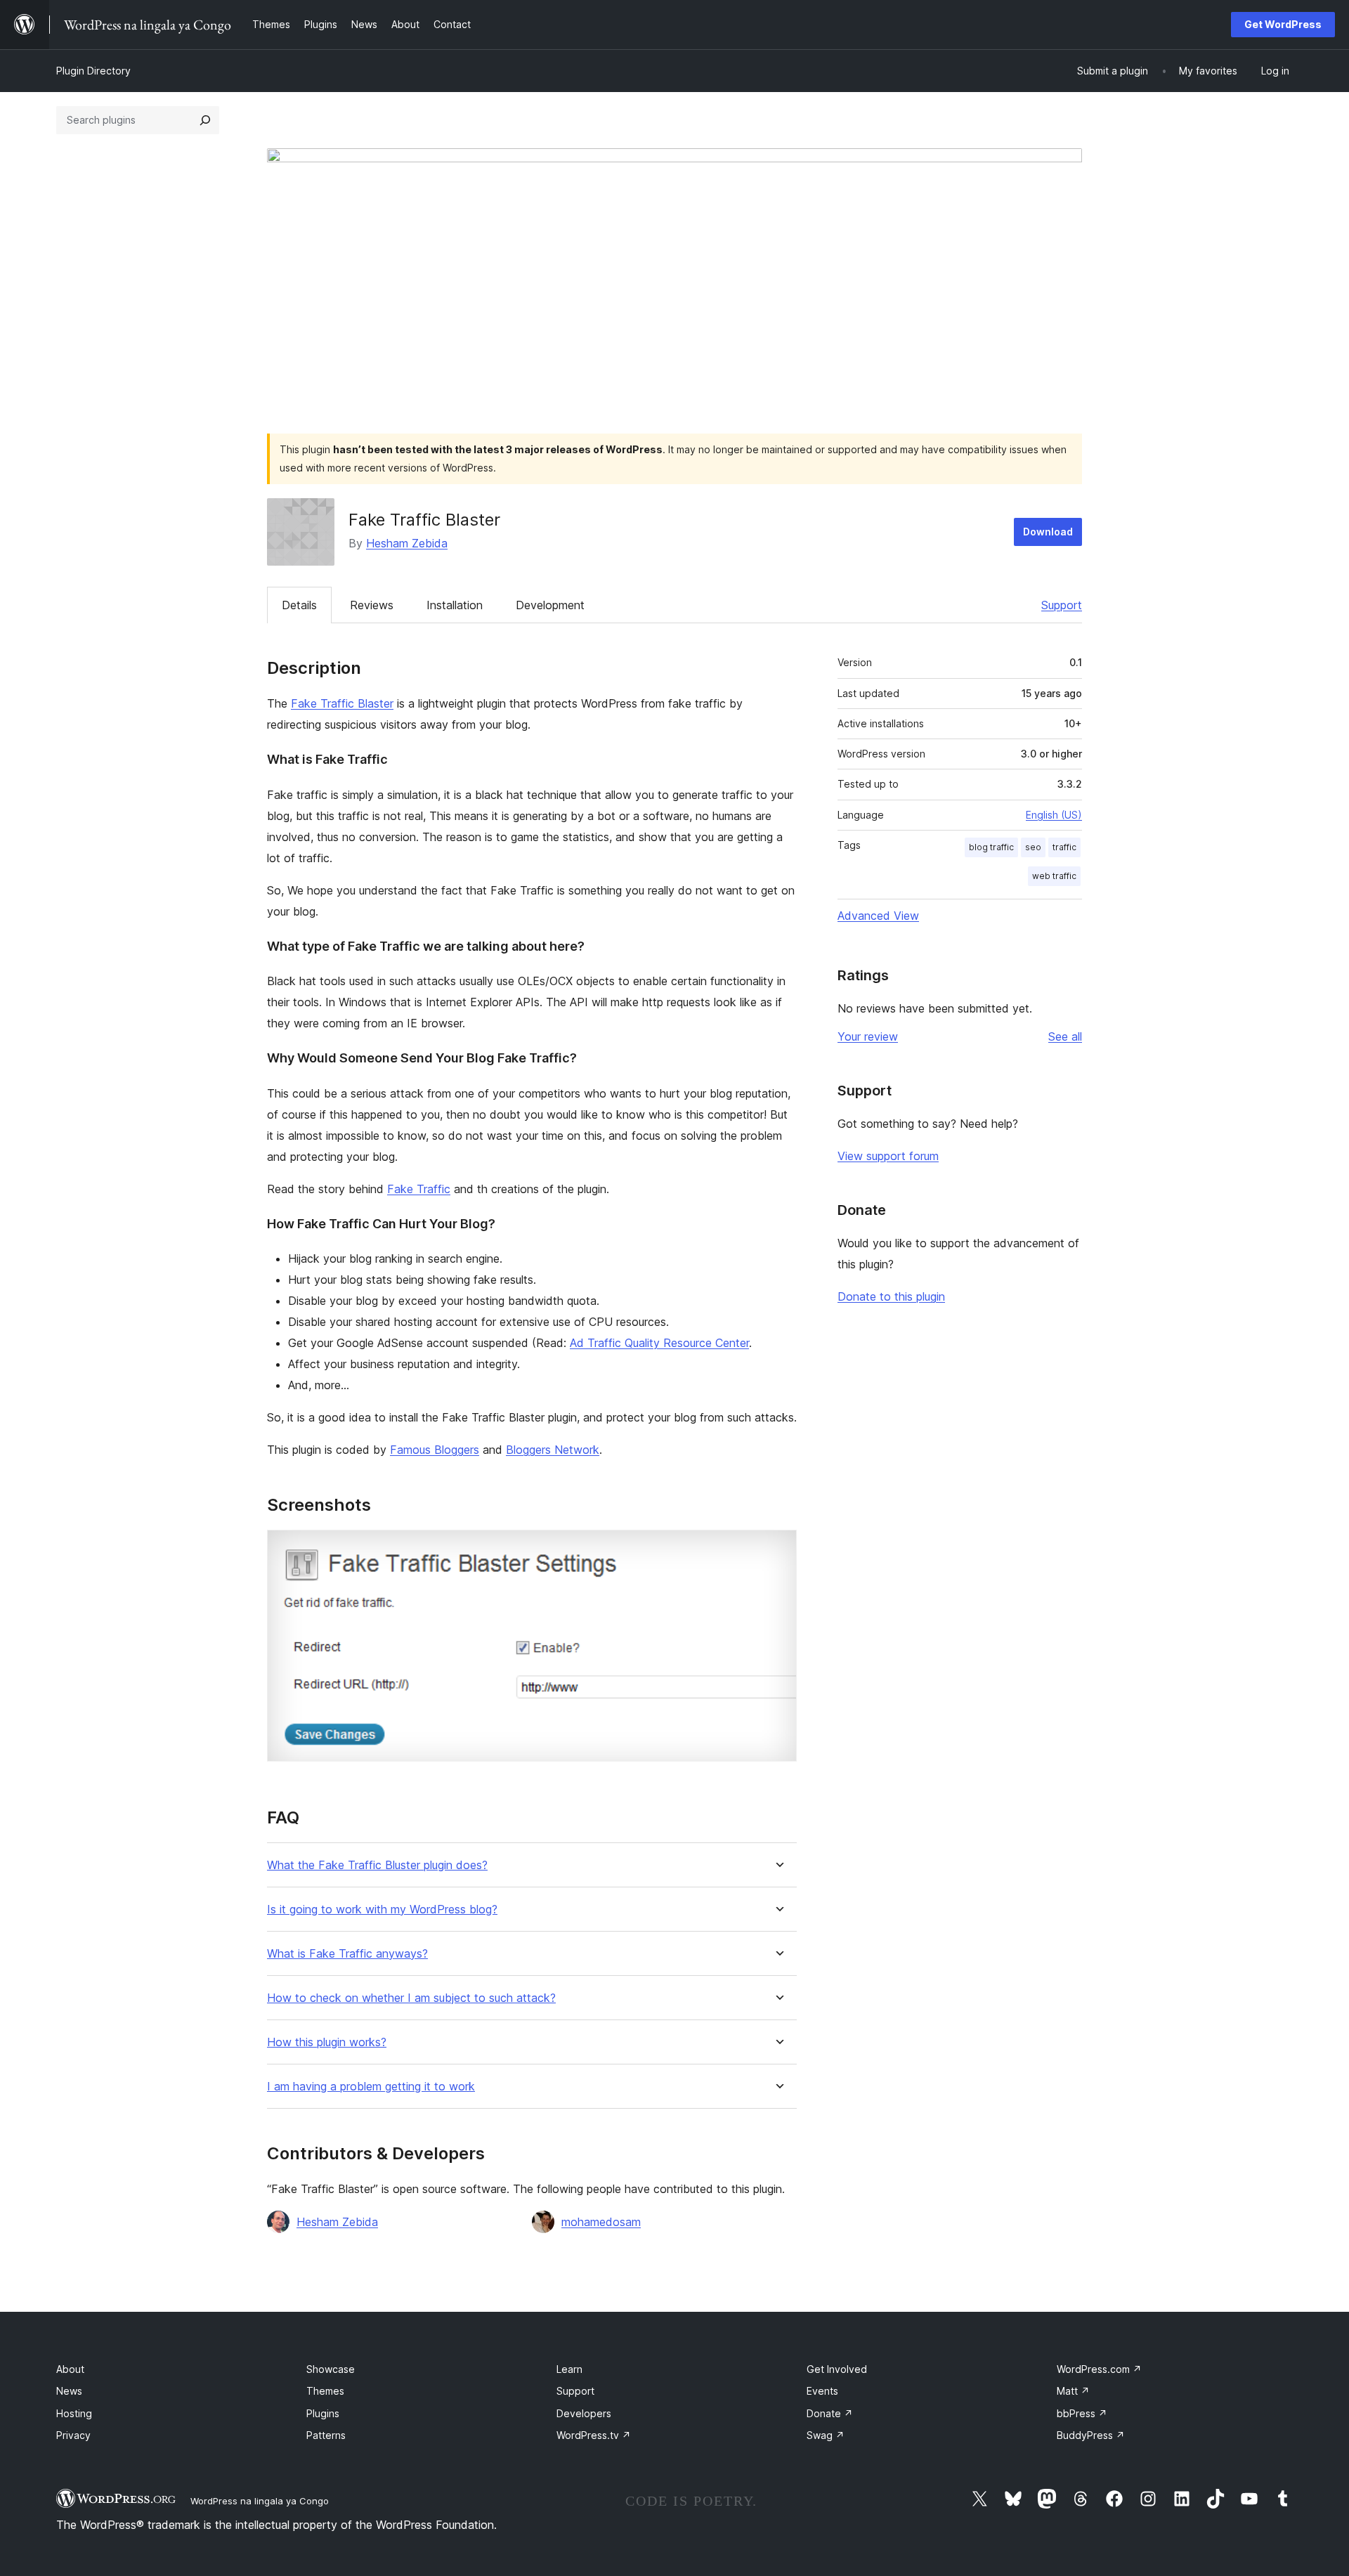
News (69, 2391)
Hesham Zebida (407, 543)
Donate (830, 2413)
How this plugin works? (327, 2042)
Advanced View (878, 916)
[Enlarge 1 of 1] (778, 1549)
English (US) (1054, 815)
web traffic (1054, 876)
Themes (325, 2391)
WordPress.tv (594, 2435)
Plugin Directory (93, 71)
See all (1065, 1036)
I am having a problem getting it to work (371, 2087)
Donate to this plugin (891, 1296)
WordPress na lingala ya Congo (260, 2501)
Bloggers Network (553, 1450)
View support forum (888, 1156)
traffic (1064, 847)
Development (550, 605)
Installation (455, 605)
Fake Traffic (419, 1189)
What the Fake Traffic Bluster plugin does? (377, 1865)
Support (1062, 605)
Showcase (331, 2369)
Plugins (323, 2413)
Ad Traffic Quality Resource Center (659, 1343)
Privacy (73, 2435)
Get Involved (837, 2369)
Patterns (326, 2435)
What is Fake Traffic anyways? (347, 1954)
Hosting (74, 2413)
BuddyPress (1091, 2435)
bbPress (1082, 2413)
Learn (569, 2369)
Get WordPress (1283, 24)
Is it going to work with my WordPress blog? (382, 1910)
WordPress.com (1099, 2369)
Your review (868, 1036)
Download (1048, 532)
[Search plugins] (205, 120)
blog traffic (991, 847)
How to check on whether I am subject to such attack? (411, 1998)
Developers (584, 2413)
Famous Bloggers (435, 1450)
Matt (1073, 2391)
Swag (826, 2435)
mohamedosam (601, 2222)
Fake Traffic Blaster (342, 703)
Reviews (372, 605)
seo (1033, 847)
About (70, 2369)
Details (299, 605)
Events (822, 2391)
